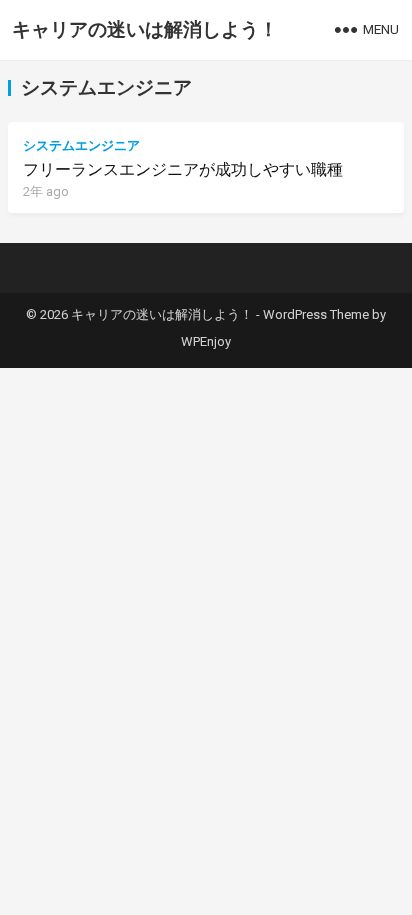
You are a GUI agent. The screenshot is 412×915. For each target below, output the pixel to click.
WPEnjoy (206, 341)
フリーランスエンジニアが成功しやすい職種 (183, 169)
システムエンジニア (81, 145)
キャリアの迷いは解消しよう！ (145, 29)
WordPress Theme (316, 314)
